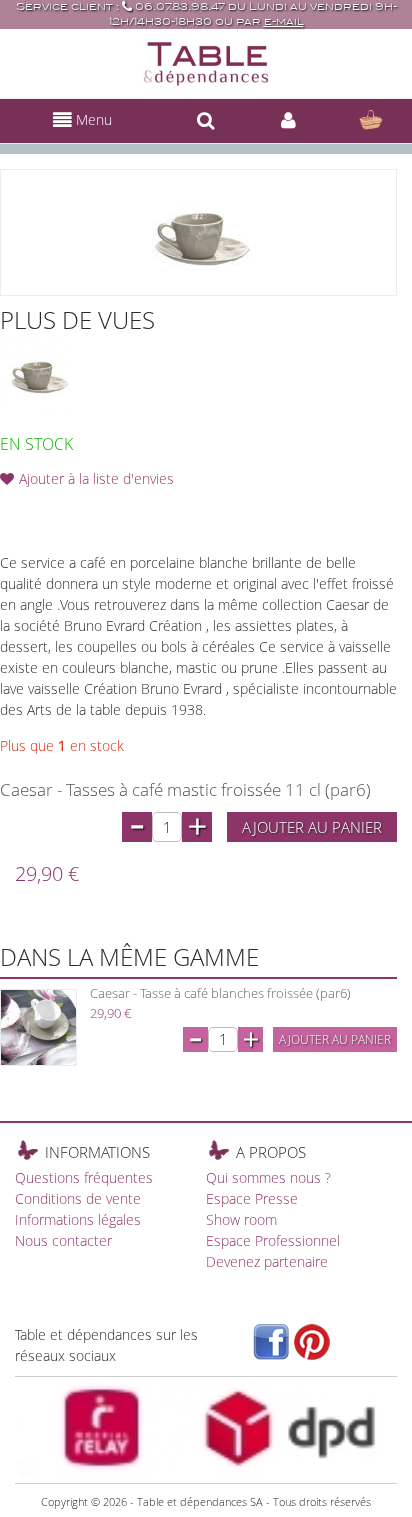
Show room (241, 1219)
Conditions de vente (78, 1198)
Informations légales (78, 1219)
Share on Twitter (100, 511)
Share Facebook (60, 511)
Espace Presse (252, 1198)
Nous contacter (63, 1240)
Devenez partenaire (267, 1261)
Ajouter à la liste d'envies (96, 478)
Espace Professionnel (273, 1240)
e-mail (284, 21)
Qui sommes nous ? (268, 1177)
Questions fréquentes (84, 1177)
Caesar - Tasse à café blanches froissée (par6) (220, 993)
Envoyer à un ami (20, 511)
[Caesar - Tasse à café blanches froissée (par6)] (38, 1027)
